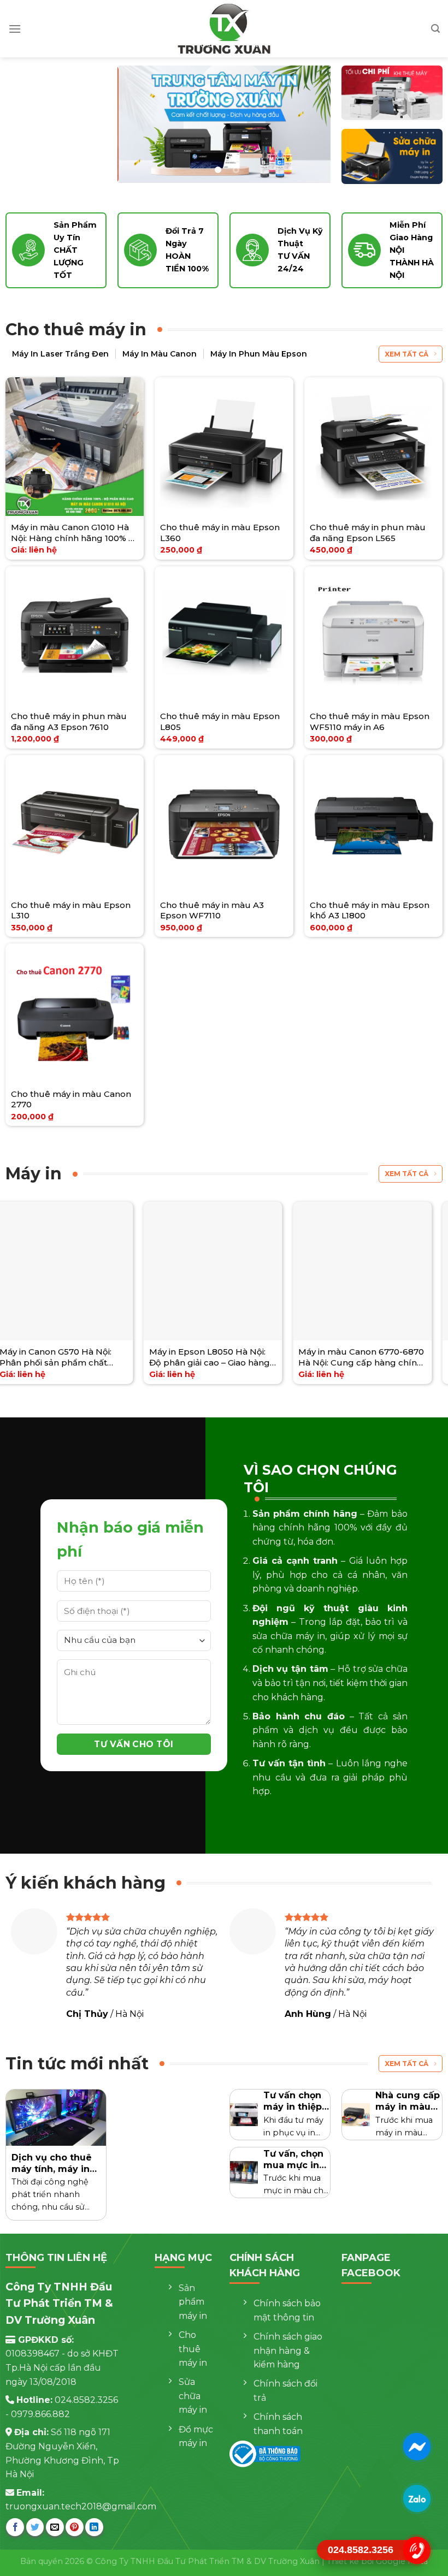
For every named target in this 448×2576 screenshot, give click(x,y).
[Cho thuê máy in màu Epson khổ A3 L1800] (374, 824)
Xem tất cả (406, 354)
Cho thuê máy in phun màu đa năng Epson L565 (368, 533)
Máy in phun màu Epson (259, 354)
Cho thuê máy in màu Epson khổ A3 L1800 (370, 910)
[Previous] (135, 124)
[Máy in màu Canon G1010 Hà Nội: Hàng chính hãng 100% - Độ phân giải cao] (75, 447)
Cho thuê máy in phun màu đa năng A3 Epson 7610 (69, 722)
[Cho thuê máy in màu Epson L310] (75, 824)
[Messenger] (417, 2446)
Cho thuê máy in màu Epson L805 (220, 722)
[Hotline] (417, 2550)
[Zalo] (417, 2498)
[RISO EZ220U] (264, 1271)
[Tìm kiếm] (435, 29)
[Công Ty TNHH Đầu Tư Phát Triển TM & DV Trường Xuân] (224, 29)
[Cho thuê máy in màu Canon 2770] (75, 1013)
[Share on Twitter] (35, 2527)
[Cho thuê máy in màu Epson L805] (224, 636)
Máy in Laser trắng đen (60, 354)
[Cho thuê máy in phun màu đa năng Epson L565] (374, 447)
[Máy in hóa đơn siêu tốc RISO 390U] (114, 1271)
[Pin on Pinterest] (75, 2527)
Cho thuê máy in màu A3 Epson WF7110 (212, 910)
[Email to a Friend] (55, 2527)
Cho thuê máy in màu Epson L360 (220, 533)
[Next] (313, 124)
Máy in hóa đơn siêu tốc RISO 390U (111, 1357)
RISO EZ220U (229, 1352)
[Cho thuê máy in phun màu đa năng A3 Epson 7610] (75, 636)
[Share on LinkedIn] (94, 2527)
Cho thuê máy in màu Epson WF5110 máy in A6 (370, 722)
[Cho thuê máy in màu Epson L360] (224, 447)
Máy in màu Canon (160, 354)
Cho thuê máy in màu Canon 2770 (71, 1099)
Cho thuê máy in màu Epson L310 (71, 910)
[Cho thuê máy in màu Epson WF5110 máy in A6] (374, 636)
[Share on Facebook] (15, 2527)
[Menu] (15, 29)
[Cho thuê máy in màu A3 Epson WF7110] (224, 824)
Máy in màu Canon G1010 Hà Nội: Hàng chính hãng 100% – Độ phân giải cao (72, 533)
